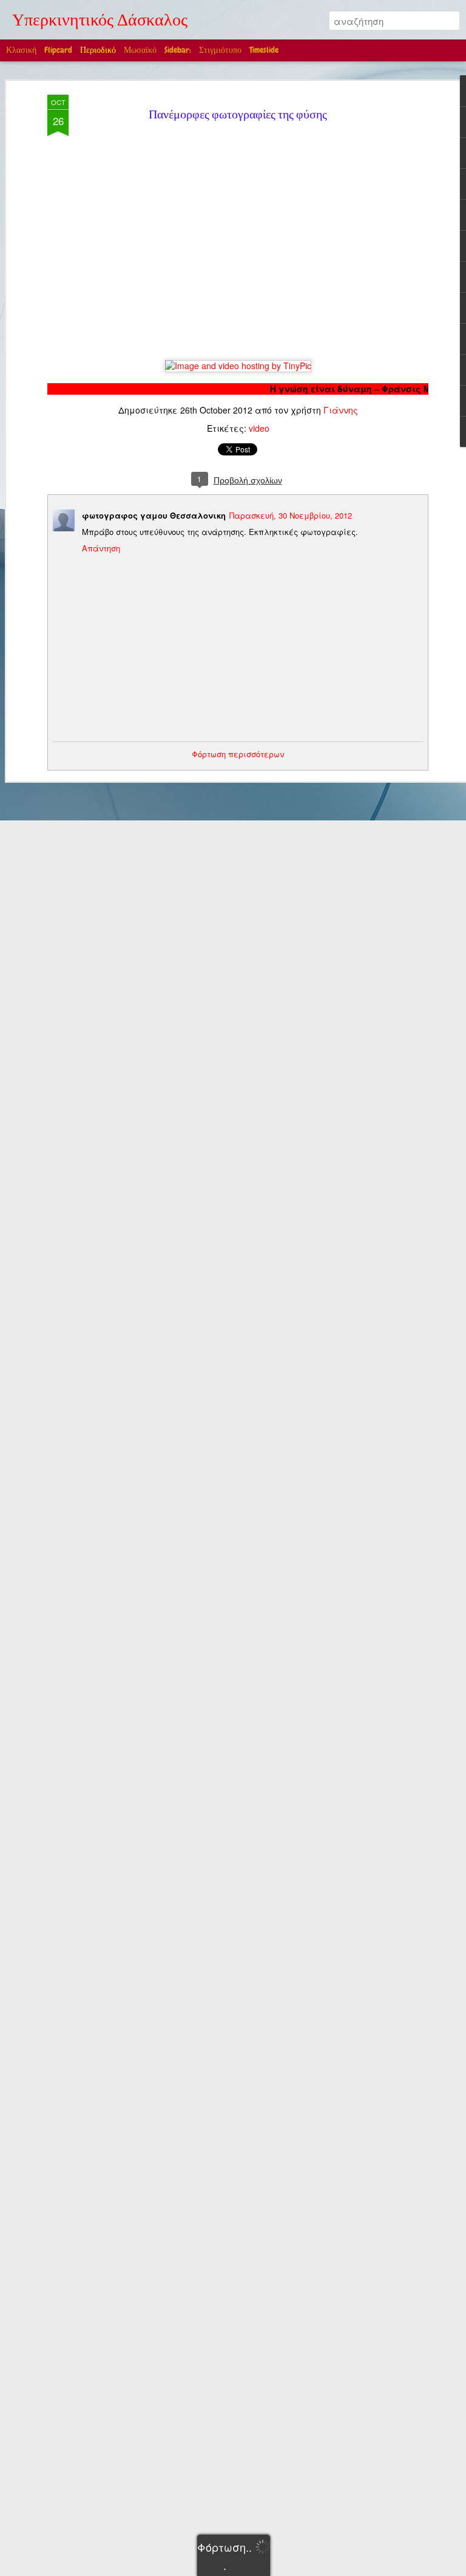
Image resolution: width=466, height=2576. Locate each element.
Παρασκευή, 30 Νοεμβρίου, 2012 (291, 515)
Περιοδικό (98, 50)
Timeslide (264, 50)
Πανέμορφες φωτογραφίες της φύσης (238, 116)
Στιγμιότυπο (220, 50)
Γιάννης (341, 410)
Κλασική (21, 50)
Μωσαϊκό (140, 50)
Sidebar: (178, 50)
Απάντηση (101, 548)
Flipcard (58, 50)
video (259, 428)
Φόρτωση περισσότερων (238, 754)
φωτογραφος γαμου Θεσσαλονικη (154, 515)
